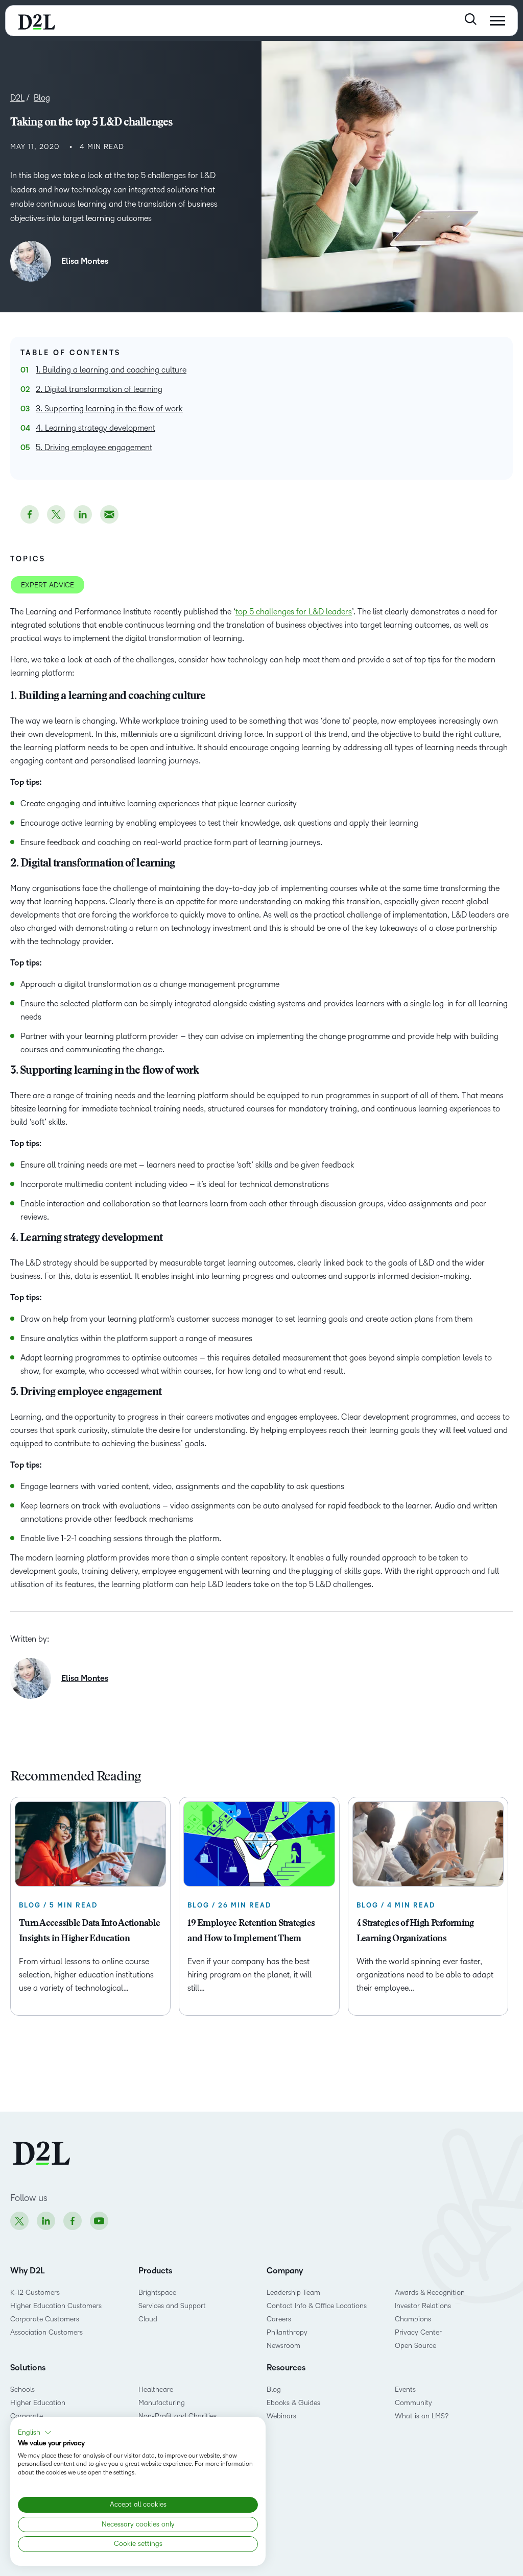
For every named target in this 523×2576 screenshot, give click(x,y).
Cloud (148, 2319)
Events (405, 2389)
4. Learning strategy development (96, 428)
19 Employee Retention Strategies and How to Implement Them (251, 1931)
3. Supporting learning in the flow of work (109, 408)
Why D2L (28, 2271)
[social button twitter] (56, 514)
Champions (413, 2319)
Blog (274, 2389)
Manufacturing (162, 2403)
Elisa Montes (85, 261)
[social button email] (109, 514)
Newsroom (283, 2346)
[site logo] (37, 21)
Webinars (281, 2416)
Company (285, 2271)
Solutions (28, 2368)
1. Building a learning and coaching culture (111, 370)
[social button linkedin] (83, 514)
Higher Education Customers (56, 2306)
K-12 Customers (35, 2293)
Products (155, 2271)
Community (413, 2403)
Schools (22, 2389)
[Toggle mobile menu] (497, 21)
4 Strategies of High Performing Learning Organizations (415, 1931)
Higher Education (38, 2403)
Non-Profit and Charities (177, 2416)
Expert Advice (47, 585)
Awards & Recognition (430, 2293)
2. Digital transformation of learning (99, 389)
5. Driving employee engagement (94, 447)
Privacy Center (418, 2332)
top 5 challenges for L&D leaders (294, 612)
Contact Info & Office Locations (317, 2306)
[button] (35, 2433)
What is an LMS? (422, 2416)
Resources (286, 2368)
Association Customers (46, 2332)
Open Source (415, 2346)
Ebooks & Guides (293, 2403)
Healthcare (156, 2389)
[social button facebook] (30, 514)
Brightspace (157, 2293)
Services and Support (172, 2306)
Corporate (27, 2416)
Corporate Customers (45, 2319)
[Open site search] (471, 19)
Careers (279, 2319)
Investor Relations (423, 2306)
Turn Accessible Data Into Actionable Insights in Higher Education (89, 1931)
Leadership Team (293, 2293)
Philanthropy (287, 2332)
